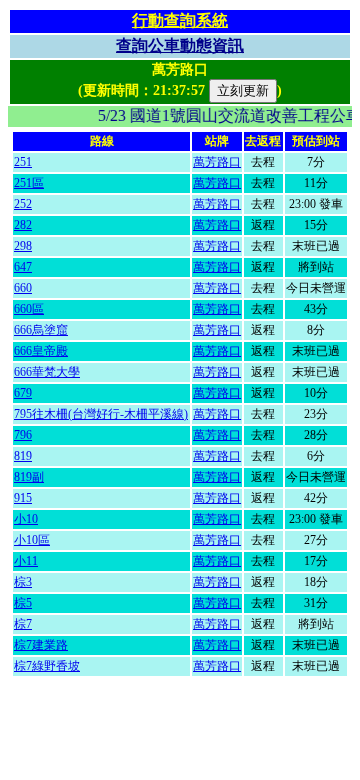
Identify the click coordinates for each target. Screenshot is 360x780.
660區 (29, 309)
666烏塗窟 (41, 330)
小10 (26, 519)
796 (23, 435)
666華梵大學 (47, 372)
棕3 (23, 582)
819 (23, 456)
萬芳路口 (217, 162)
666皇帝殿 (41, 351)
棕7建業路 (41, 645)
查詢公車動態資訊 (180, 45)
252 (23, 204)
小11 (26, 561)
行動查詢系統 (180, 20)
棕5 (23, 603)
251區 (29, 183)
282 (23, 225)
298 (23, 246)
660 (23, 288)
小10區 (32, 540)
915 (23, 498)
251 (23, 162)
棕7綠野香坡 (47, 666)
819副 (29, 477)
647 (23, 267)
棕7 (23, 624)
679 (23, 393)
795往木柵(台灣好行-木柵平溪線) (101, 414)
